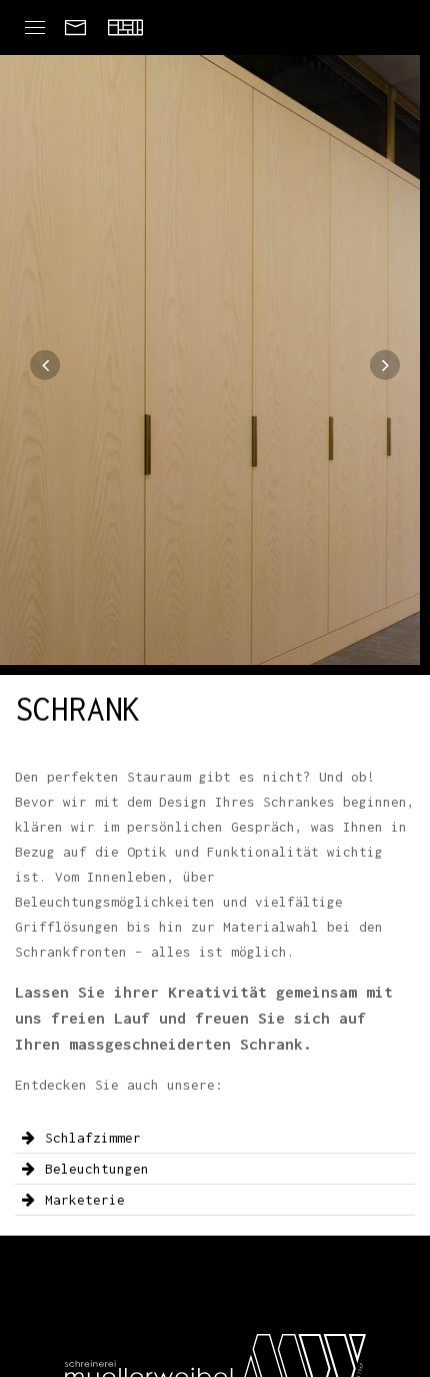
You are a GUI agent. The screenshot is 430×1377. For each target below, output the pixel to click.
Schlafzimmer (93, 1138)
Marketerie (85, 1200)
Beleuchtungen (97, 1169)
